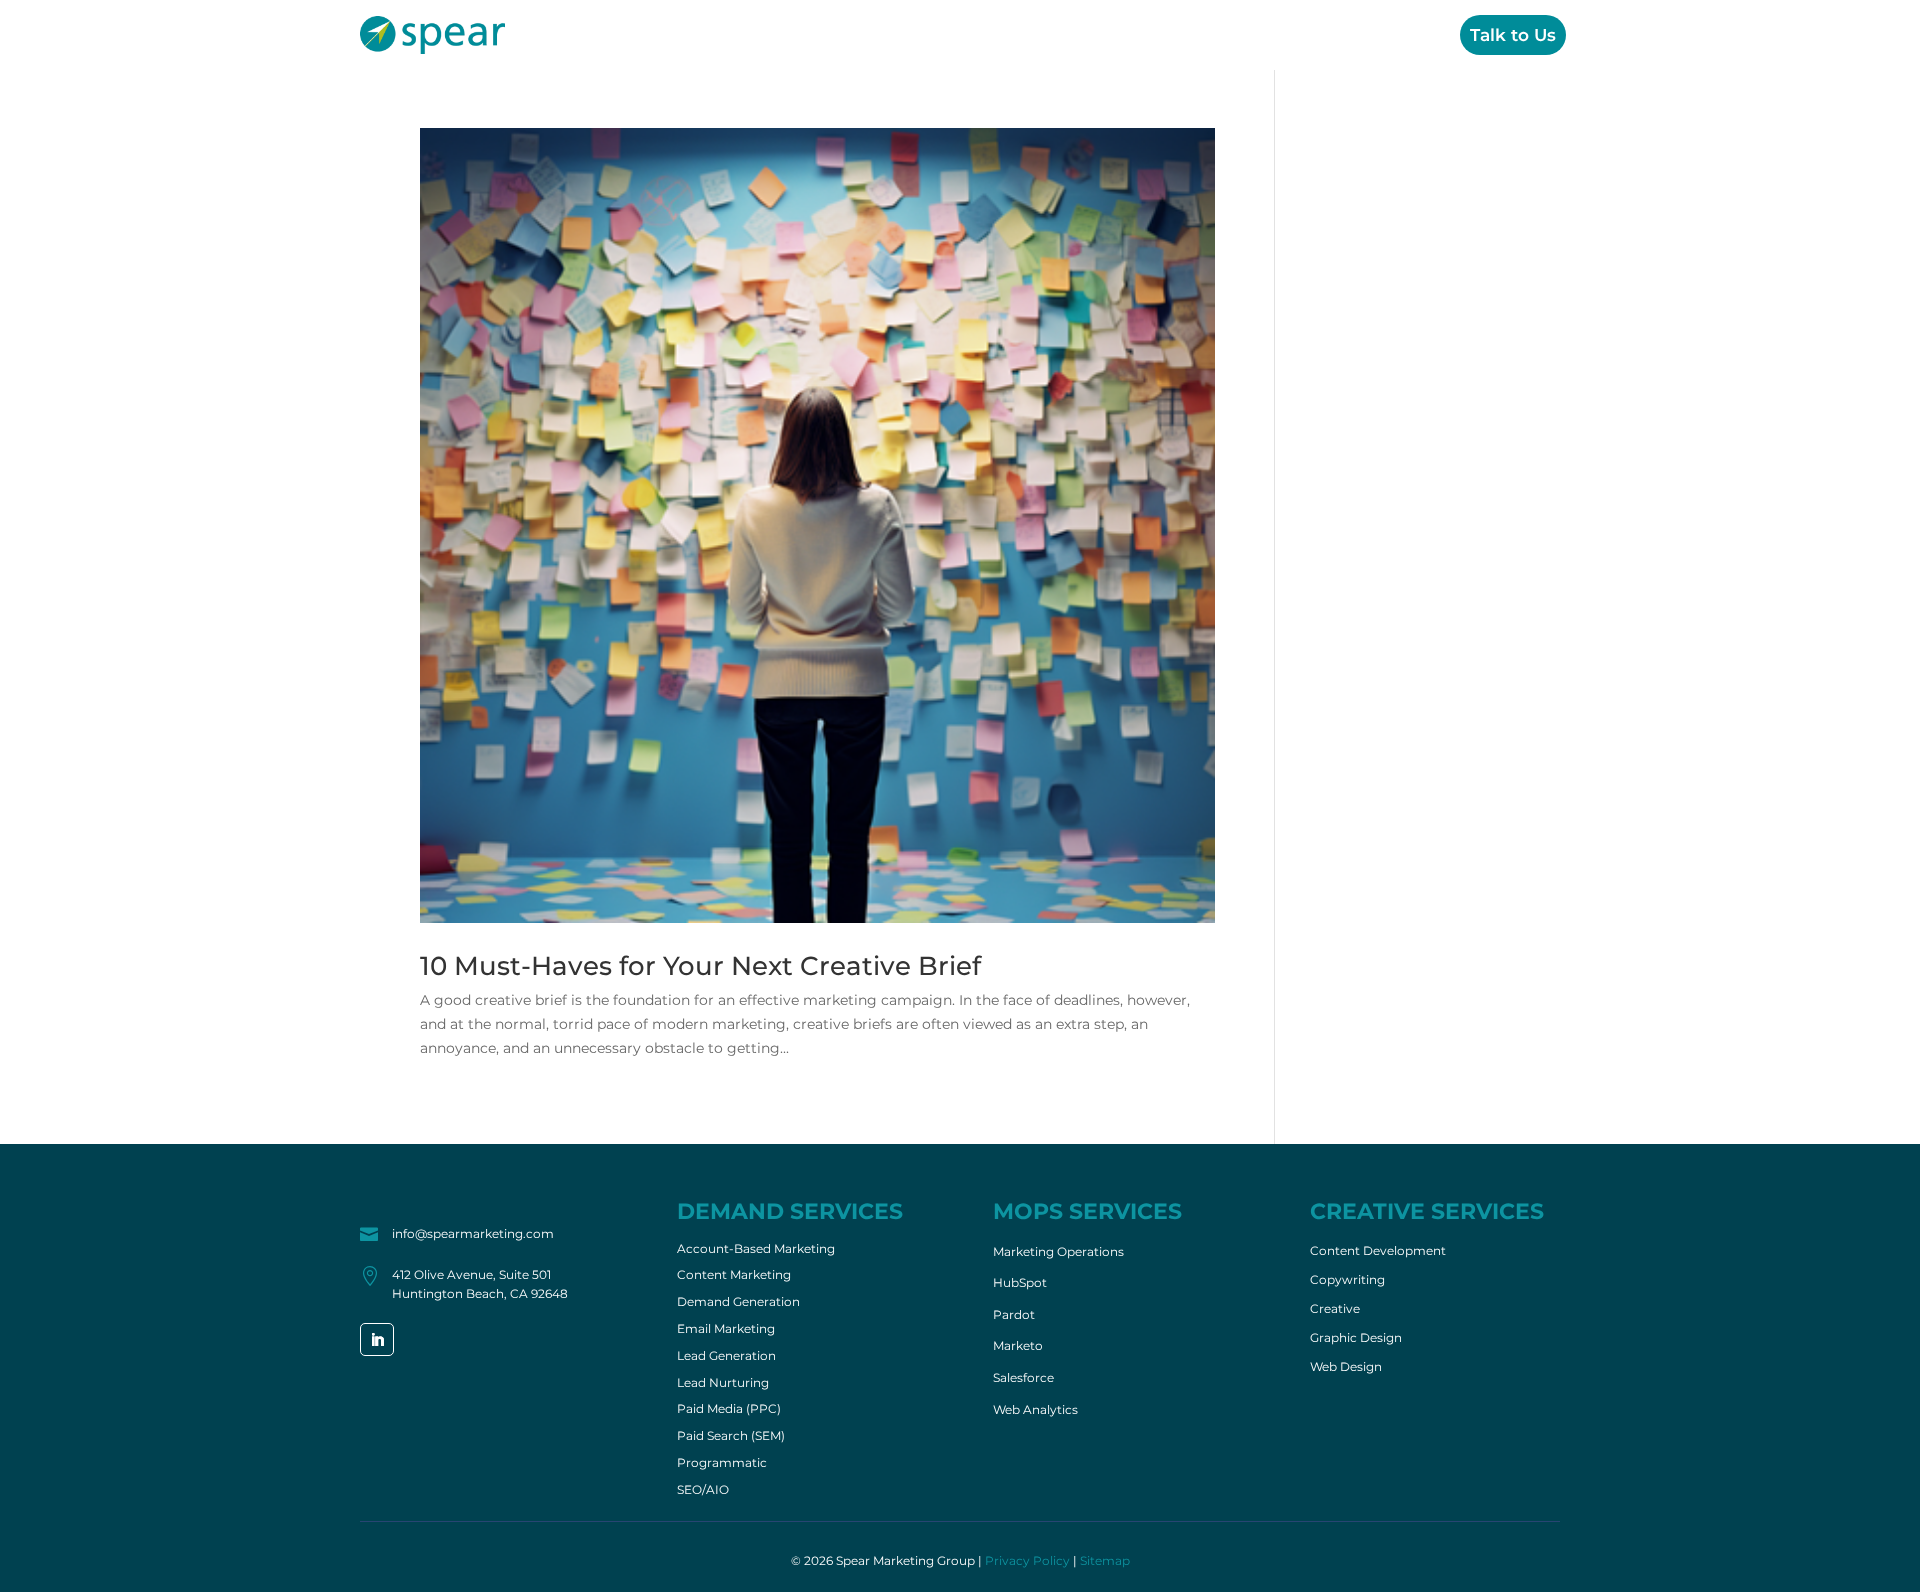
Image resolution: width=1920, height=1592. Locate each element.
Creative (1281, 35)
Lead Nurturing (723, 1384)
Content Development (1378, 1251)
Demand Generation (738, 1303)
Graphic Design (1356, 1338)
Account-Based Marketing (756, 1250)
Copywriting (1347, 1280)
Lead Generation (726, 1357)
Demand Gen (1073, 35)
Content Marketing (734, 1276)
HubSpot (1020, 1282)
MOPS (1188, 35)
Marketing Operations (1058, 1251)
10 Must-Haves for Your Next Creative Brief (700, 966)
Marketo (1018, 1345)
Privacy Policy (1027, 1560)
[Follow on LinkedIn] (377, 1339)
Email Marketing (726, 1330)
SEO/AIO (703, 1491)
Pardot (1014, 1314)
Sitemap (1105, 1560)
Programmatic (722, 1464)
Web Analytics (1035, 1409)
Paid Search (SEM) (731, 1437)
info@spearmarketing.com (473, 1233)
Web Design (1346, 1367)
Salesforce (1023, 1377)
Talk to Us (1513, 35)
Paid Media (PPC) (729, 1410)
